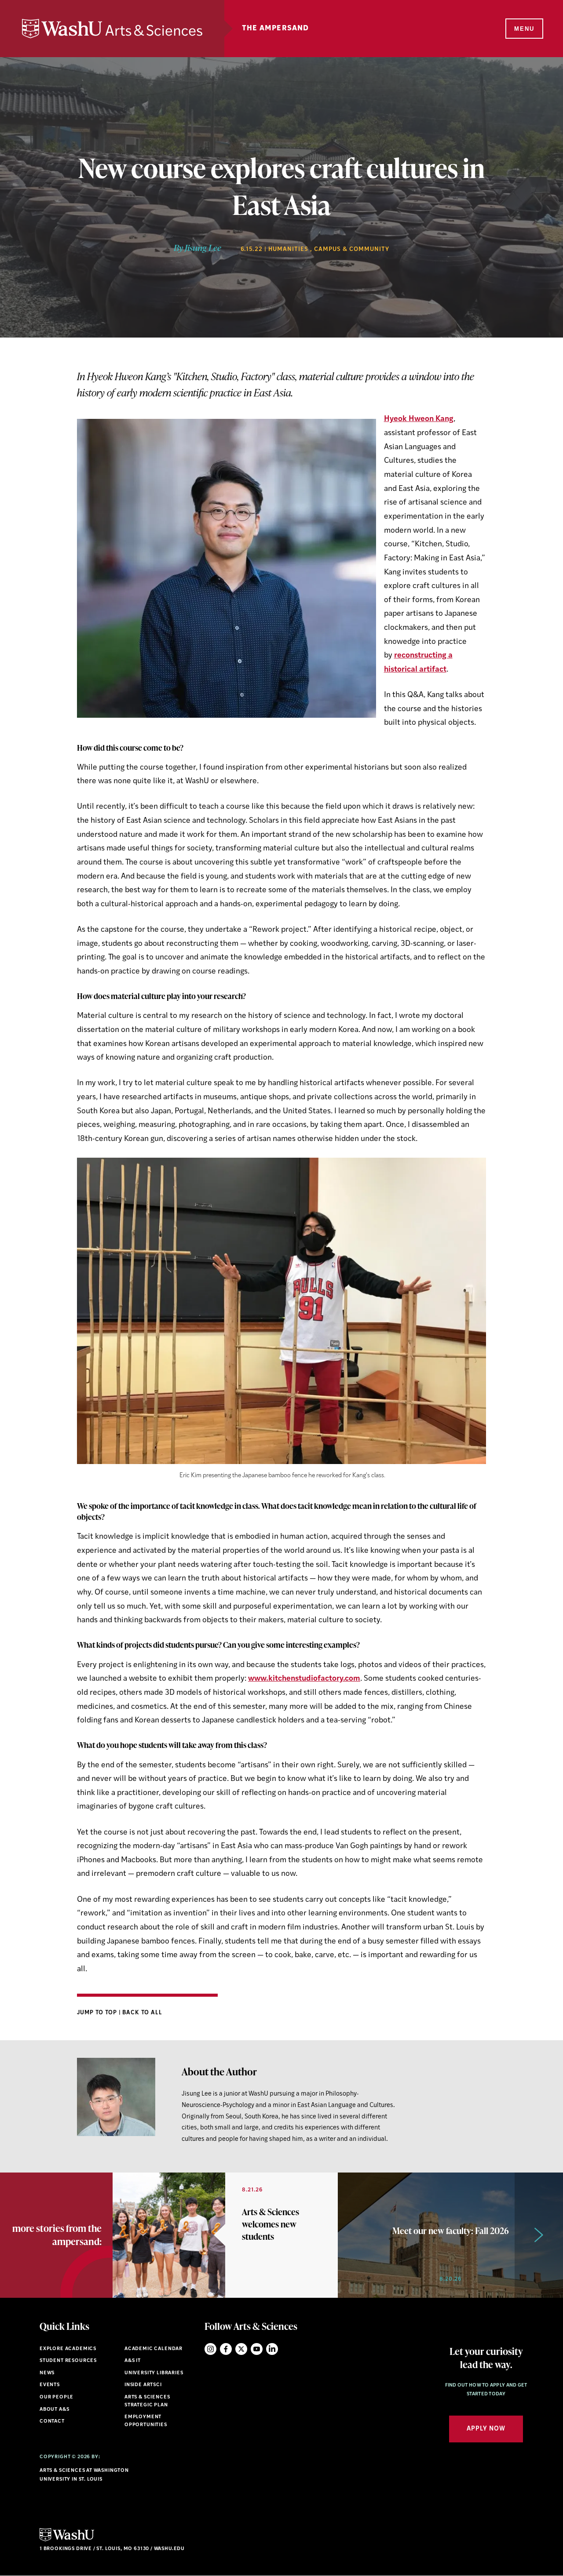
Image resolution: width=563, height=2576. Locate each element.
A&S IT (133, 2361)
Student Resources (68, 2361)
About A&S (54, 2410)
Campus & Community (352, 249)
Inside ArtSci (143, 2385)
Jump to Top (98, 2013)
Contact (52, 2422)
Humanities (288, 249)
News (47, 2373)
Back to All (142, 2013)
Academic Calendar (154, 2349)
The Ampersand (276, 29)
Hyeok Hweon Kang (419, 419)
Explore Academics (68, 2349)
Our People (57, 2397)
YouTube (257, 2349)
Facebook (226, 2349)
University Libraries (154, 2373)
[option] (225, 2235)
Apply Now (486, 2429)
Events (50, 2385)
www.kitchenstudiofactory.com (304, 1679)
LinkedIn (272, 2349)
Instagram (210, 2349)
